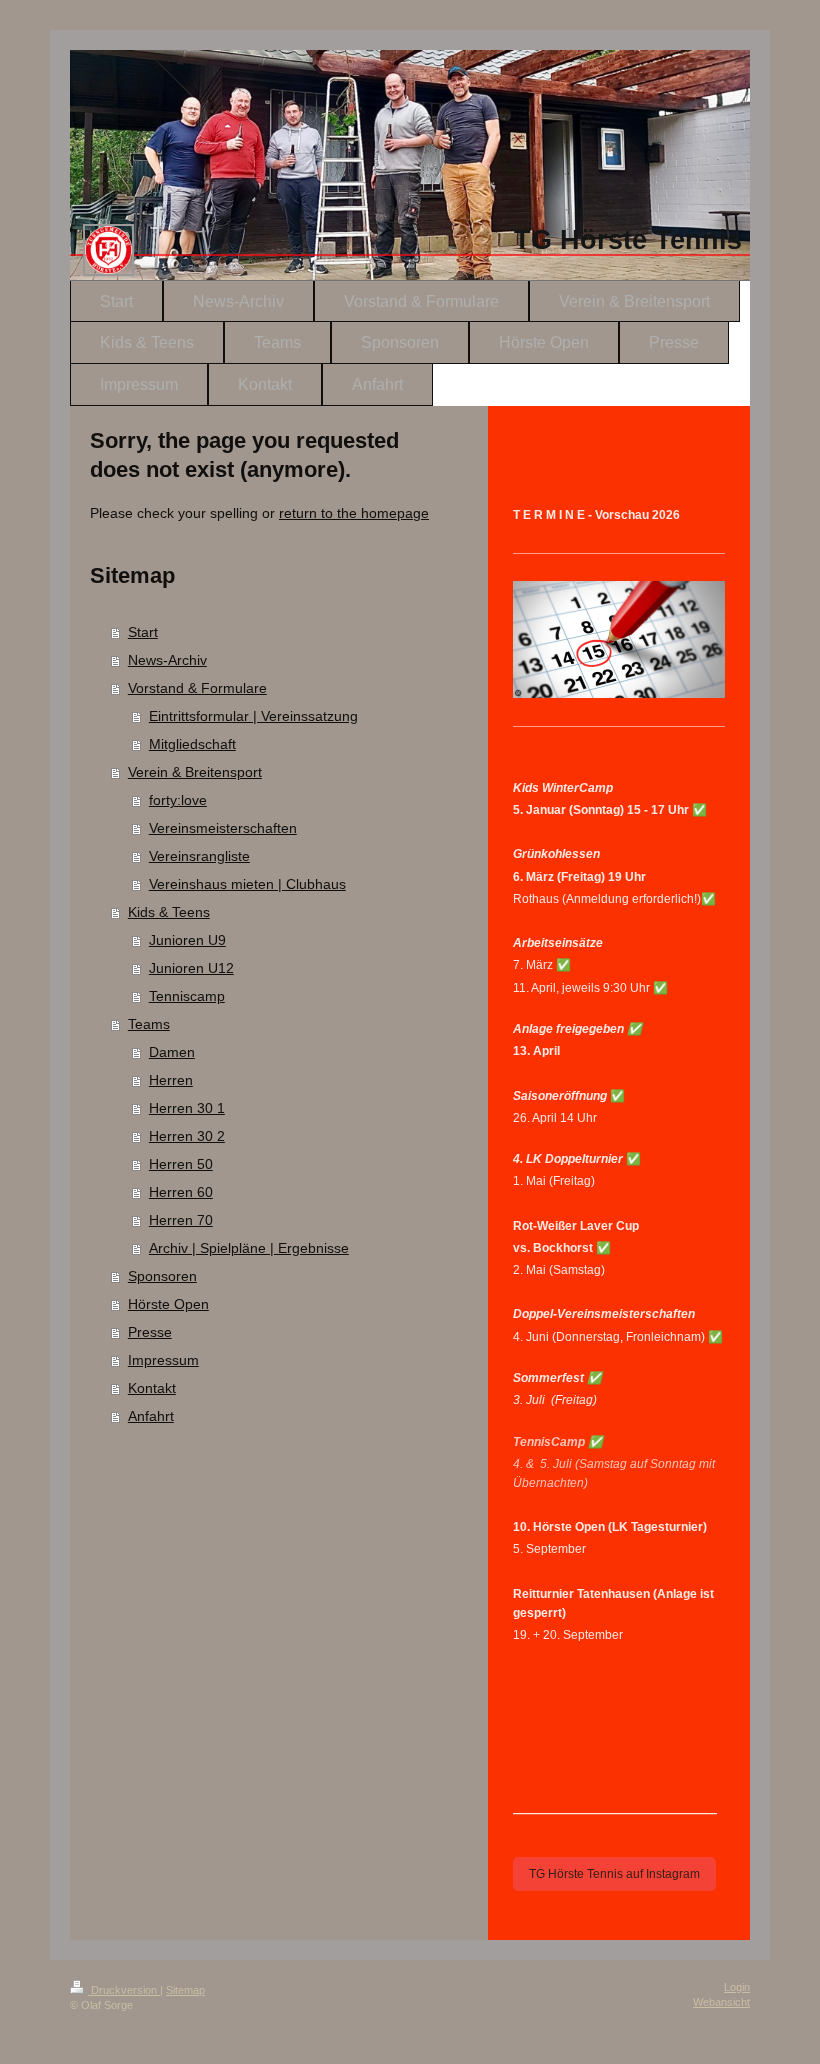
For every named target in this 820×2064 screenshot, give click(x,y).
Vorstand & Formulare (197, 688)
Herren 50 (181, 1164)
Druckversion (124, 1990)
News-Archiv (167, 660)
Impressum (163, 1360)
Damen (172, 1052)
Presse (150, 1332)
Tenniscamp (187, 996)
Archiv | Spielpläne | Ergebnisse (249, 1248)
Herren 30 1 (187, 1108)
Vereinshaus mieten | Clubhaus (247, 884)
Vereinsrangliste (199, 856)
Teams (149, 1024)
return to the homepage (354, 513)
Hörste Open (168, 1304)
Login (737, 1987)
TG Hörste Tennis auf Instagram (614, 1874)
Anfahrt (151, 1416)
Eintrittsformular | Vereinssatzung (253, 716)
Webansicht (721, 2002)
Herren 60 (181, 1192)
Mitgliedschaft (192, 744)
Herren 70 (181, 1220)
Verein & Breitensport (195, 772)
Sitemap (185, 1990)
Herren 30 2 (187, 1136)
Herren (171, 1080)
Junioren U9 (187, 940)
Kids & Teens (169, 912)
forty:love (178, 800)
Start (143, 632)
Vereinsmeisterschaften (223, 828)
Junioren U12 (191, 968)
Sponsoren (162, 1276)
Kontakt (152, 1388)
